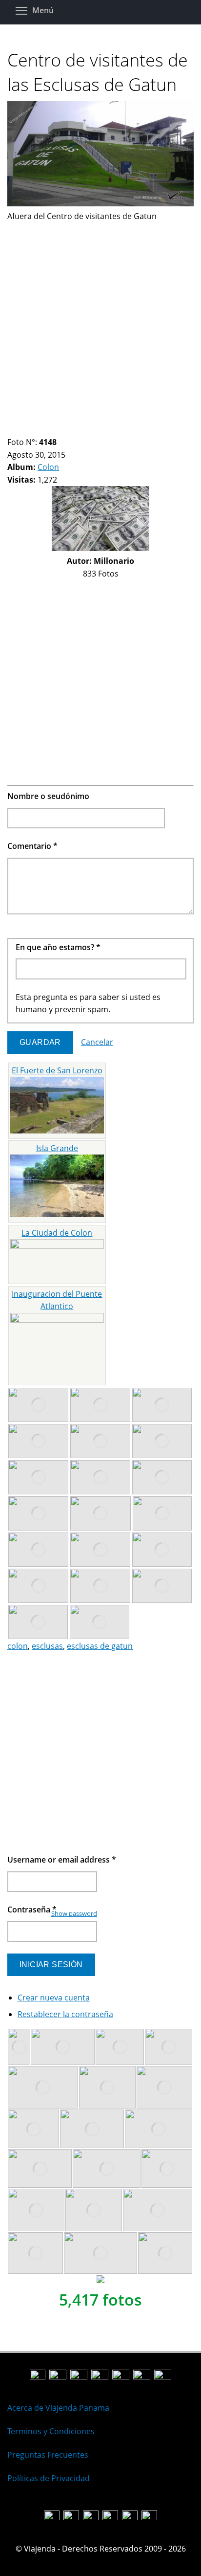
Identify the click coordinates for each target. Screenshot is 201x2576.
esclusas (47, 1646)
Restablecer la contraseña (65, 2014)
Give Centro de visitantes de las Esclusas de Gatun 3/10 (28, 430)
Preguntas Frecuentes (48, 2455)
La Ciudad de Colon (57, 1233)
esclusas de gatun (100, 1646)
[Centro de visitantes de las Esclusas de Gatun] (100, 203)
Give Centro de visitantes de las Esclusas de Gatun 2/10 (20, 430)
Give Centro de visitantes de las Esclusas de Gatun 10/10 (86, 430)
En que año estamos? (58, 947)
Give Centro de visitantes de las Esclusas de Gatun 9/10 (78, 430)
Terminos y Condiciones (51, 2431)
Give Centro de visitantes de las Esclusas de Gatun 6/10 (53, 430)
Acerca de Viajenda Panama (58, 2408)
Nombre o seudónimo (48, 796)
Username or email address (62, 1860)
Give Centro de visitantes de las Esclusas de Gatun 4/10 (36, 430)
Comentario (32, 846)
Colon (48, 467)
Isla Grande (57, 1148)
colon (18, 1646)
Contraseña (32, 1910)
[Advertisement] (100, 323)
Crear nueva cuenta (54, 1998)
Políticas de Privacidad (49, 2478)
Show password (74, 1913)
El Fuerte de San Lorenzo (57, 1070)
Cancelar (97, 1042)
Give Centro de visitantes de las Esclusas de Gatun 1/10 (11, 430)
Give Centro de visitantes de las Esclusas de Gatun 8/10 (70, 430)
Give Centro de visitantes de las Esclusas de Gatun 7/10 (61, 430)
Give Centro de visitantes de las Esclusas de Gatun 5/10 (45, 430)
